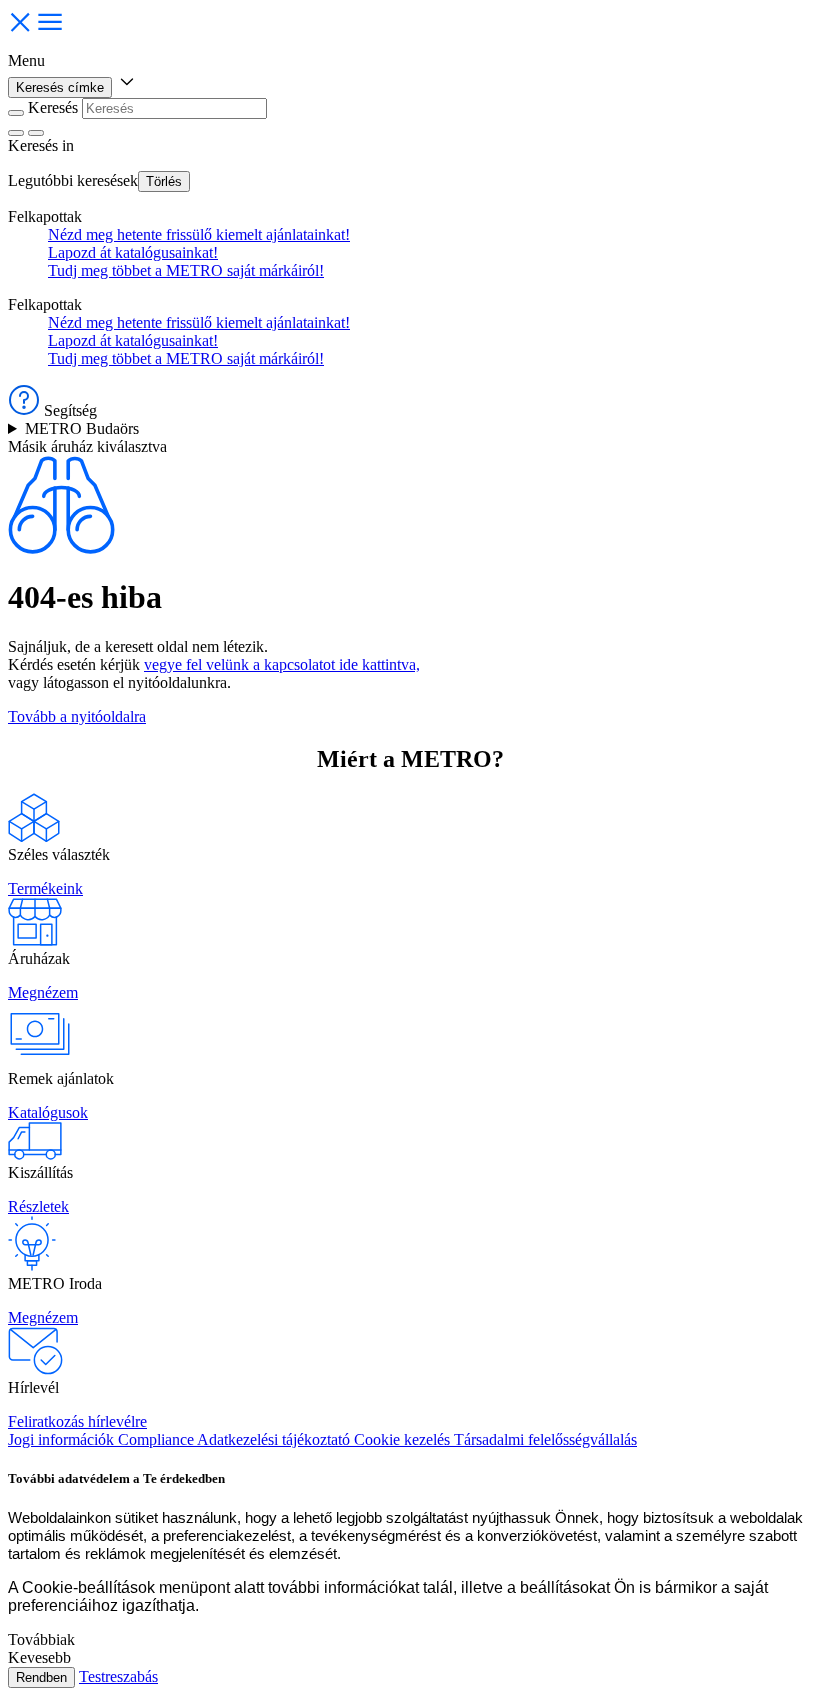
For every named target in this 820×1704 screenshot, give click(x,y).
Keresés (53, 107)
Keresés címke (60, 87)
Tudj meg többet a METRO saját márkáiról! (186, 270)
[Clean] (16, 133)
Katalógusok (48, 1112)
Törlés (164, 181)
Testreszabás (118, 1676)
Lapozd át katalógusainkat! (133, 252)
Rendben (41, 1677)
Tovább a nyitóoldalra (77, 716)
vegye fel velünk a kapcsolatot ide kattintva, (282, 664)
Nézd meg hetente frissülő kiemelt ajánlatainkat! (199, 234)
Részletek (38, 1206)
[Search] (36, 133)
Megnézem (43, 992)
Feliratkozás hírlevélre (77, 1421)
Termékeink (45, 888)
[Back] (16, 113)
